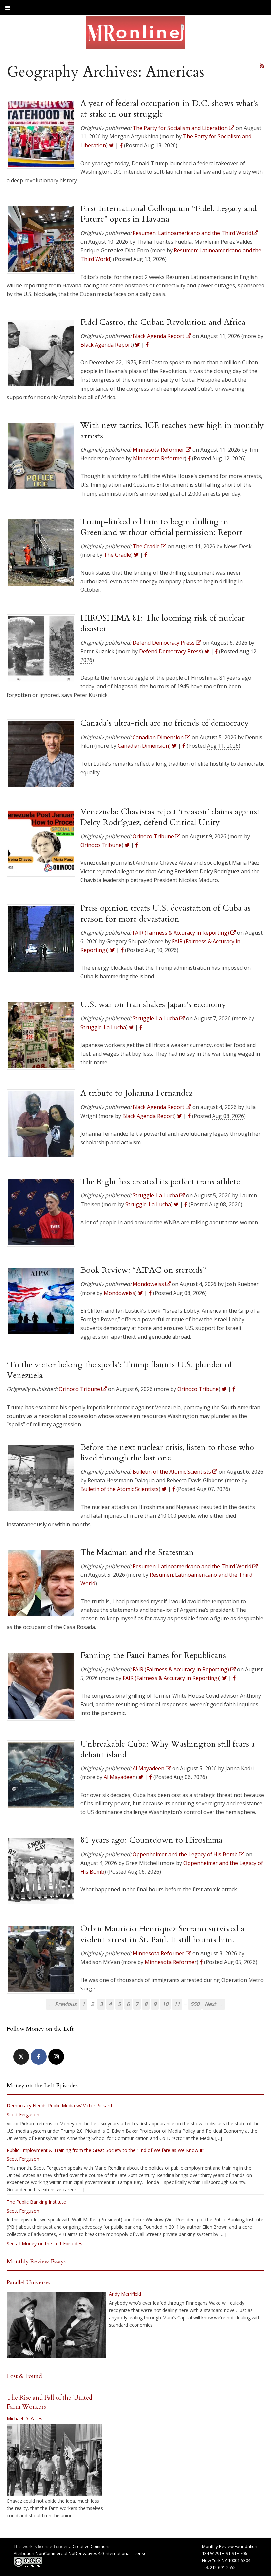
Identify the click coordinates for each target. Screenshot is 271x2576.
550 (195, 2004)
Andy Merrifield (125, 2294)
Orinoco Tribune (101, 845)
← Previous (62, 2004)
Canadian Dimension (143, 746)
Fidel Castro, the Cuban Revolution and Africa (163, 322)
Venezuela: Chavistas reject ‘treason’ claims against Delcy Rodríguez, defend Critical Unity (170, 817)
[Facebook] (39, 2057)
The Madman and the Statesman (137, 1552)
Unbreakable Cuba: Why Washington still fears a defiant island (168, 1749)
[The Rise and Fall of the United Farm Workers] (55, 2460)
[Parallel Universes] (56, 2325)
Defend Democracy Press (170, 651)
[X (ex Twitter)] (21, 2057)
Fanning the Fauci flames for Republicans (153, 1655)
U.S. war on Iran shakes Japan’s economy (153, 1004)
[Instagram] (56, 2057)
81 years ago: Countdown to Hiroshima (151, 1840)
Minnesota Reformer (159, 458)
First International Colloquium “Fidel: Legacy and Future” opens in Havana (169, 214)
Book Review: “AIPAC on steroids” (143, 1270)
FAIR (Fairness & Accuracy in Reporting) (171, 1678)
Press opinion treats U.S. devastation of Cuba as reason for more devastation (165, 913)
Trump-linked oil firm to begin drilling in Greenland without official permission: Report (161, 527)
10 (165, 2004)
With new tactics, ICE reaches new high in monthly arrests (172, 431)
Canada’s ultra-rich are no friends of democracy (164, 723)
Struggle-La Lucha (103, 1027)
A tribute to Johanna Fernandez (136, 1093)
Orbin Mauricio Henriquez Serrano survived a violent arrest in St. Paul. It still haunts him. (162, 1934)
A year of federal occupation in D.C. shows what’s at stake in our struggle (169, 109)
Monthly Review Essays (36, 2262)
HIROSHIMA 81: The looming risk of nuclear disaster (162, 623)
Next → (214, 2004)
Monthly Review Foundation (230, 2546)
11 (177, 2004)
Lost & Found (24, 2376)
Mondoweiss (119, 1293)
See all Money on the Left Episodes (44, 2243)
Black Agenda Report (106, 345)
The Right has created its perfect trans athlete (160, 1182)
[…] (219, 2138)
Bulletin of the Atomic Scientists (119, 1489)
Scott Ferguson (23, 2115)
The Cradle (117, 555)
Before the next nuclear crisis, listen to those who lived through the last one (167, 1453)
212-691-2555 (223, 2567)
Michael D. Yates (24, 2419)
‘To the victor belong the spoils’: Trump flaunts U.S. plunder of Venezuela (119, 1370)
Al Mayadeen (120, 1777)
